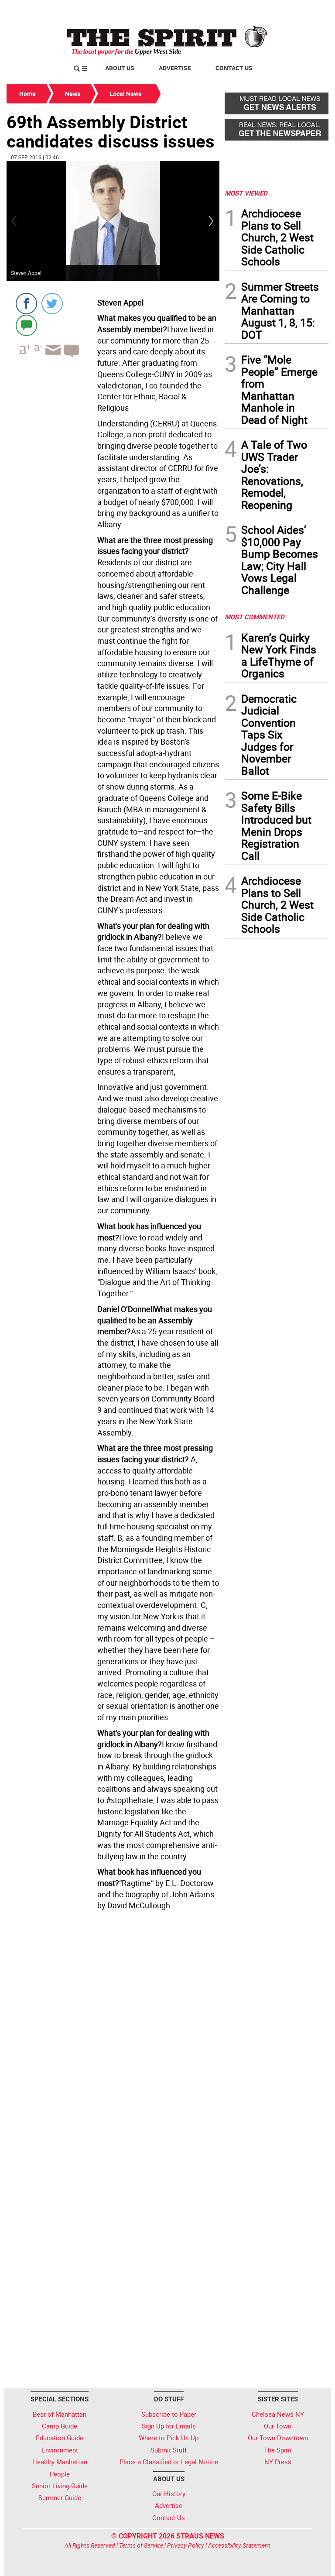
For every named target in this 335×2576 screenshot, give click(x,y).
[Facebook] (26, 304)
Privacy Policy (186, 2545)
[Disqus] (113, 2033)
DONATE (307, 10)
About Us (120, 68)
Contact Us (234, 68)
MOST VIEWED (246, 193)
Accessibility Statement (239, 2545)
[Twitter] (52, 304)
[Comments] (26, 325)
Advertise (175, 68)
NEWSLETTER (258, 10)
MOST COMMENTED (255, 617)
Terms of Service (141, 2545)
